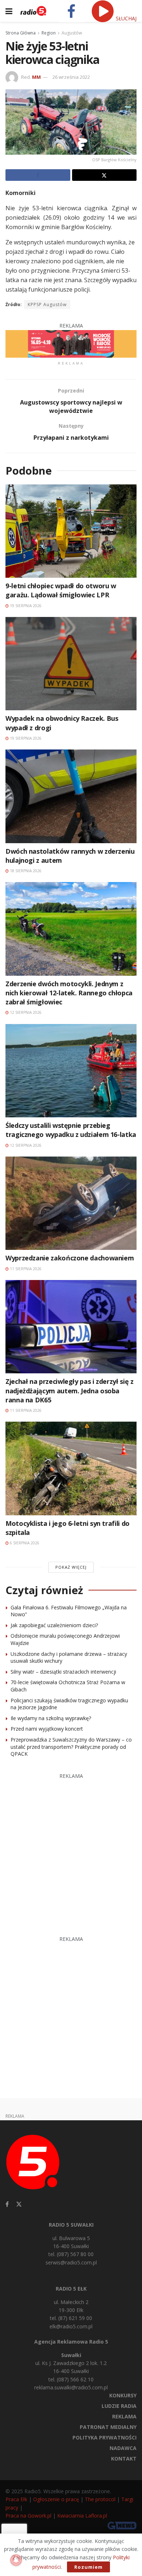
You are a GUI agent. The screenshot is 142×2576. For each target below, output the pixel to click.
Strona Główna (21, 33)
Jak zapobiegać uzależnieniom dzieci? (54, 1625)
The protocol (100, 2499)
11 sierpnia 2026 (25, 1269)
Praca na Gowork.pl (28, 2516)
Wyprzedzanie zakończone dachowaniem (70, 1258)
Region (49, 33)
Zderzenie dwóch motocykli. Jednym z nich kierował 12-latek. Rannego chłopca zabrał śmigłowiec (69, 993)
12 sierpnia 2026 (25, 1012)
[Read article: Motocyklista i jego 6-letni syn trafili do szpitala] (71, 1468)
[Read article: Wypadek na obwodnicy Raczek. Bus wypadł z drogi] (71, 664)
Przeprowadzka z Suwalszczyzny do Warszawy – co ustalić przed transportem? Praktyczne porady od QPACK (71, 1747)
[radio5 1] (71, 343)
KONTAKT (124, 2459)
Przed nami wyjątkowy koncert (47, 1729)
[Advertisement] (71, 1851)
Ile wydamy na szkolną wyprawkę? (51, 1718)
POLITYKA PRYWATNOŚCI (104, 2437)
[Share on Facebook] (38, 175)
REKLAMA (124, 2416)
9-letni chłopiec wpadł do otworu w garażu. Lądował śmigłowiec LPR (61, 590)
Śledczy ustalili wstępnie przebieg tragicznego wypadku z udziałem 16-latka (71, 1130)
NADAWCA (123, 2448)
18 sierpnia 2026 (25, 871)
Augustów (72, 33)
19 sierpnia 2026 (25, 606)
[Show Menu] (9, 11)
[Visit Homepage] (33, 11)
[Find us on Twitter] (19, 2204)
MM (36, 77)
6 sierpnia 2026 (24, 1543)
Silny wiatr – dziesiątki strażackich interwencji (63, 1672)
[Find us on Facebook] (7, 2204)
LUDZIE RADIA (119, 2406)
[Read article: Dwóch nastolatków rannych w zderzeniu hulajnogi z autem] (71, 796)
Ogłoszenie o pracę (56, 2499)
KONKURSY (123, 2395)
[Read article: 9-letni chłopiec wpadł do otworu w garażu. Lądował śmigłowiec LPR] (71, 531)
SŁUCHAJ (125, 18)
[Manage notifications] (16, 2560)
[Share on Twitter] (104, 175)
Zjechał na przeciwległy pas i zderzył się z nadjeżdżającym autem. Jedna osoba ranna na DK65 (70, 1390)
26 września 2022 (71, 77)
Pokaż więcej (71, 1567)
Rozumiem (88, 2567)
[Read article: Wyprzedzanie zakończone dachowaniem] (71, 1203)
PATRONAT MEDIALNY (108, 2427)
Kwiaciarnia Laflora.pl (82, 2516)
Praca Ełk (16, 2499)
